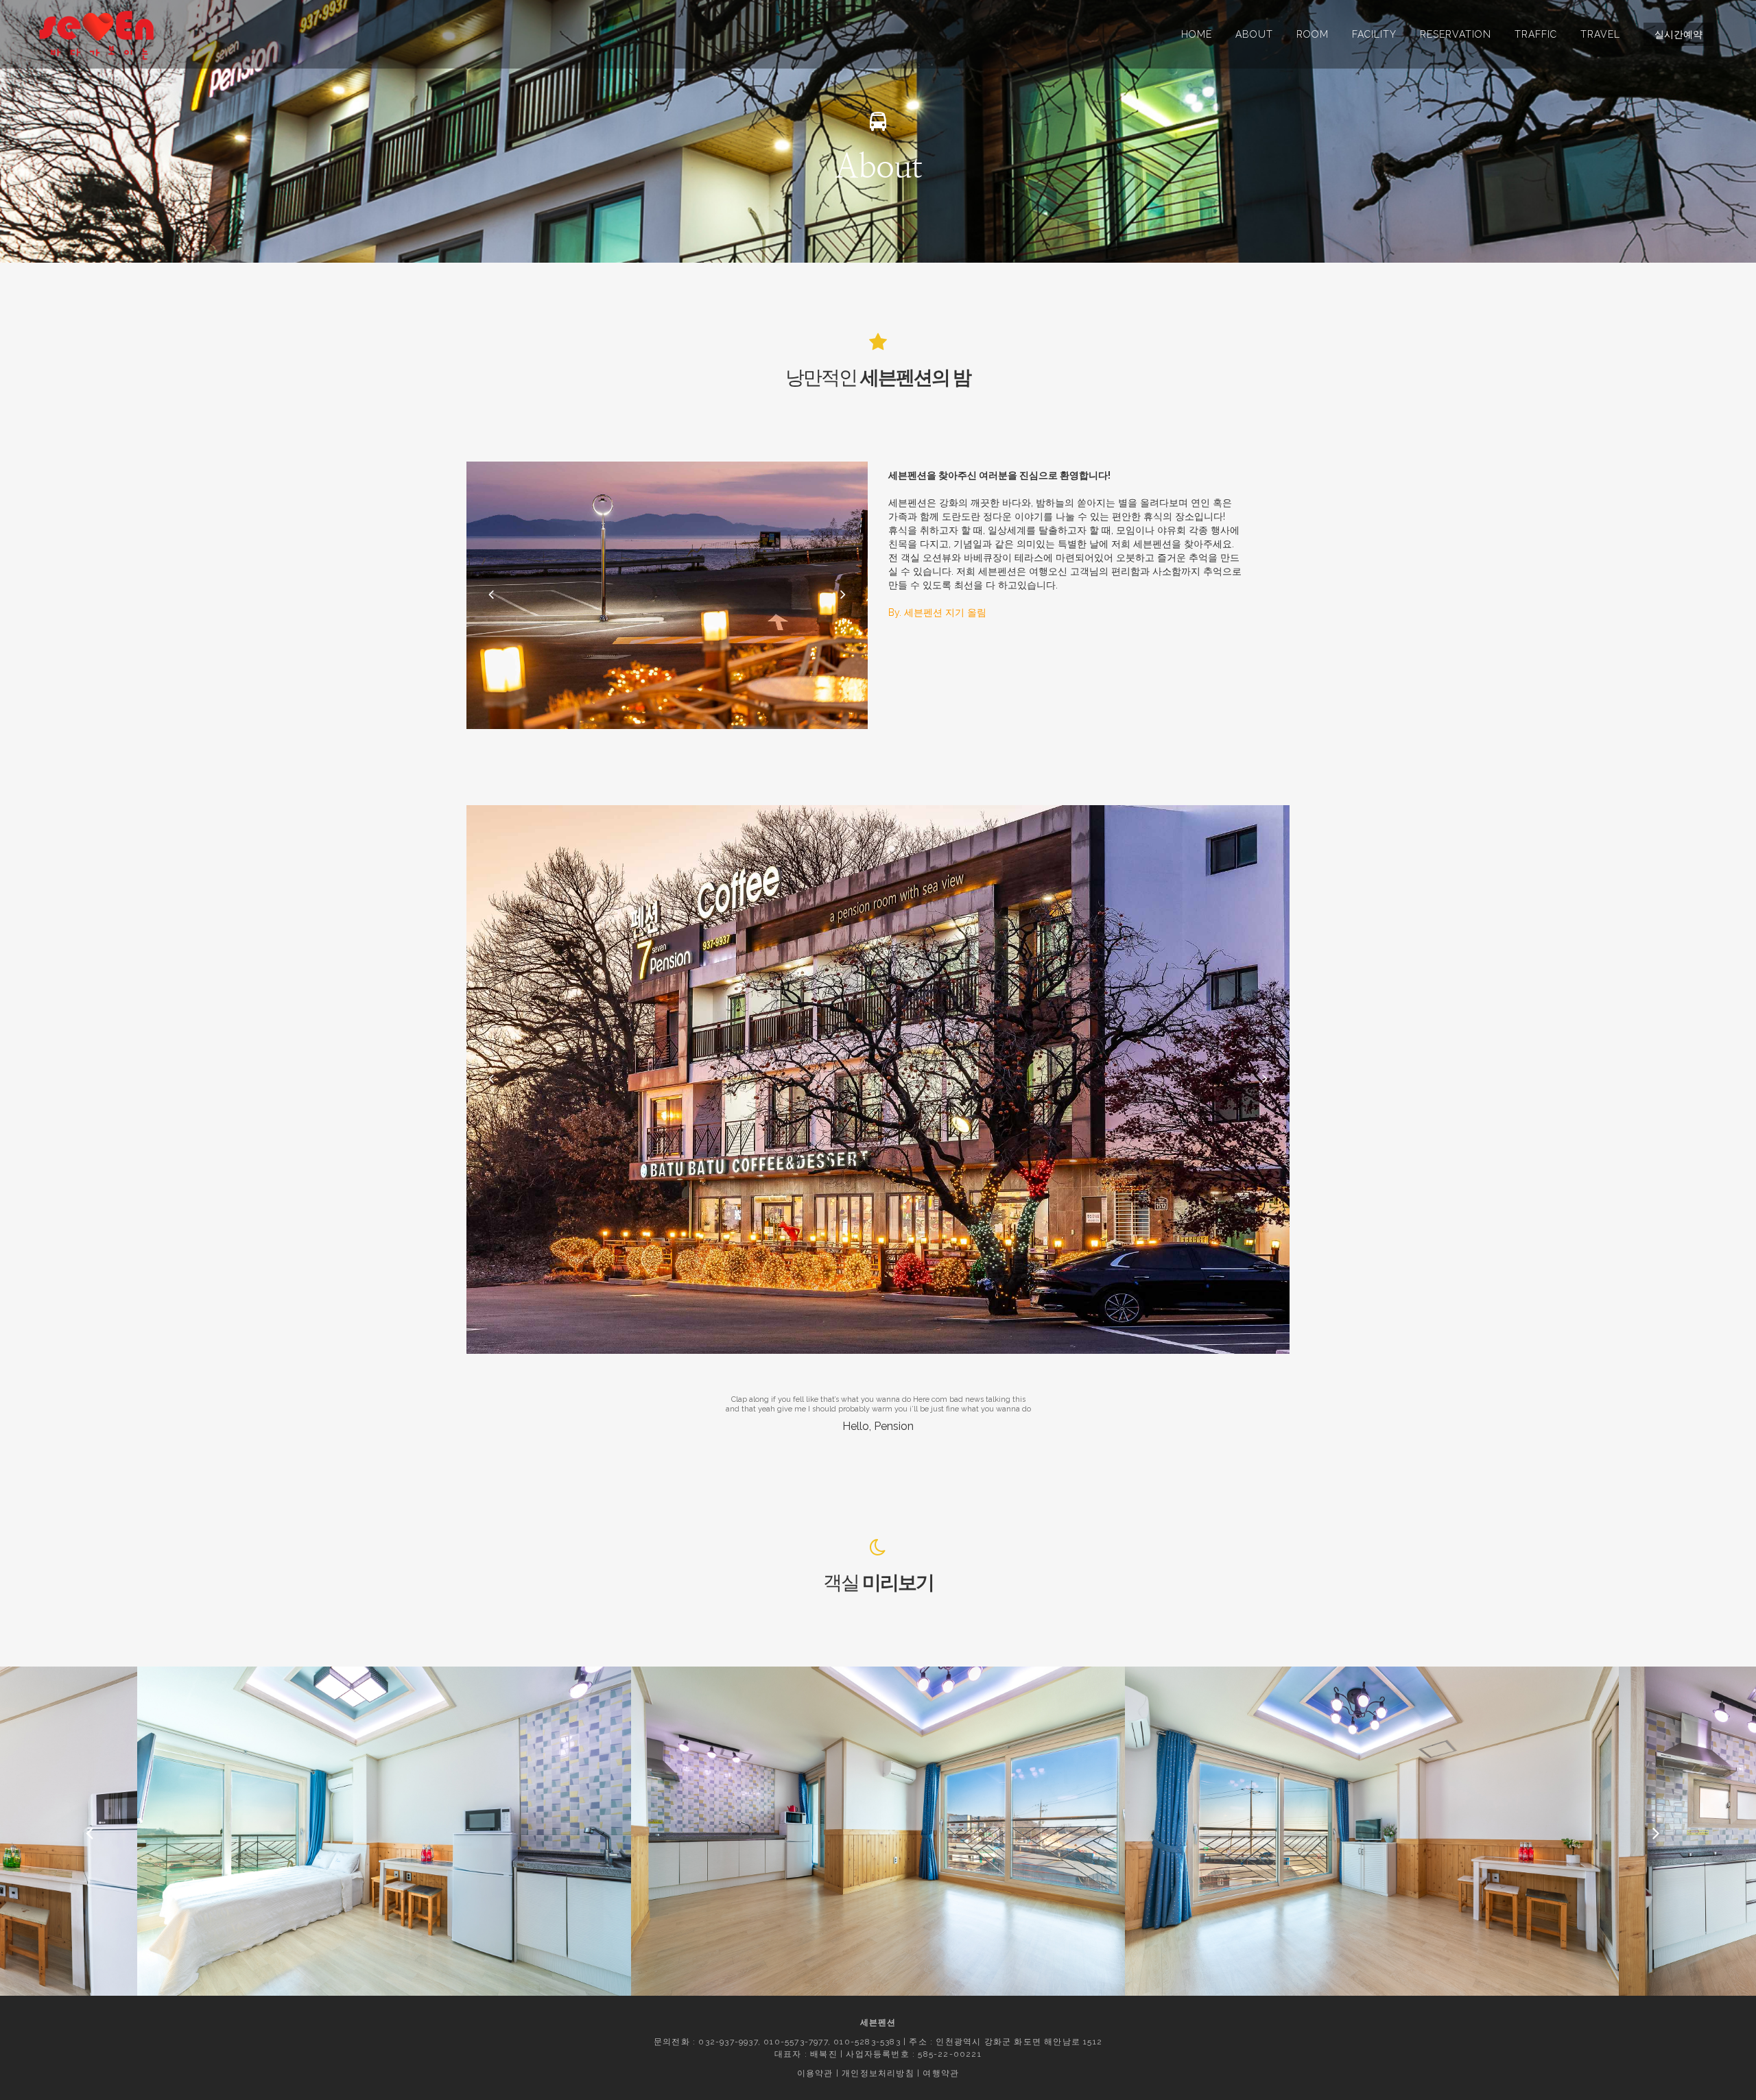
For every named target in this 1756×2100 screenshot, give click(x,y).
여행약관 (941, 2073)
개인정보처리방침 (878, 2073)
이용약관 (815, 2073)
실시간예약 (1678, 34)
